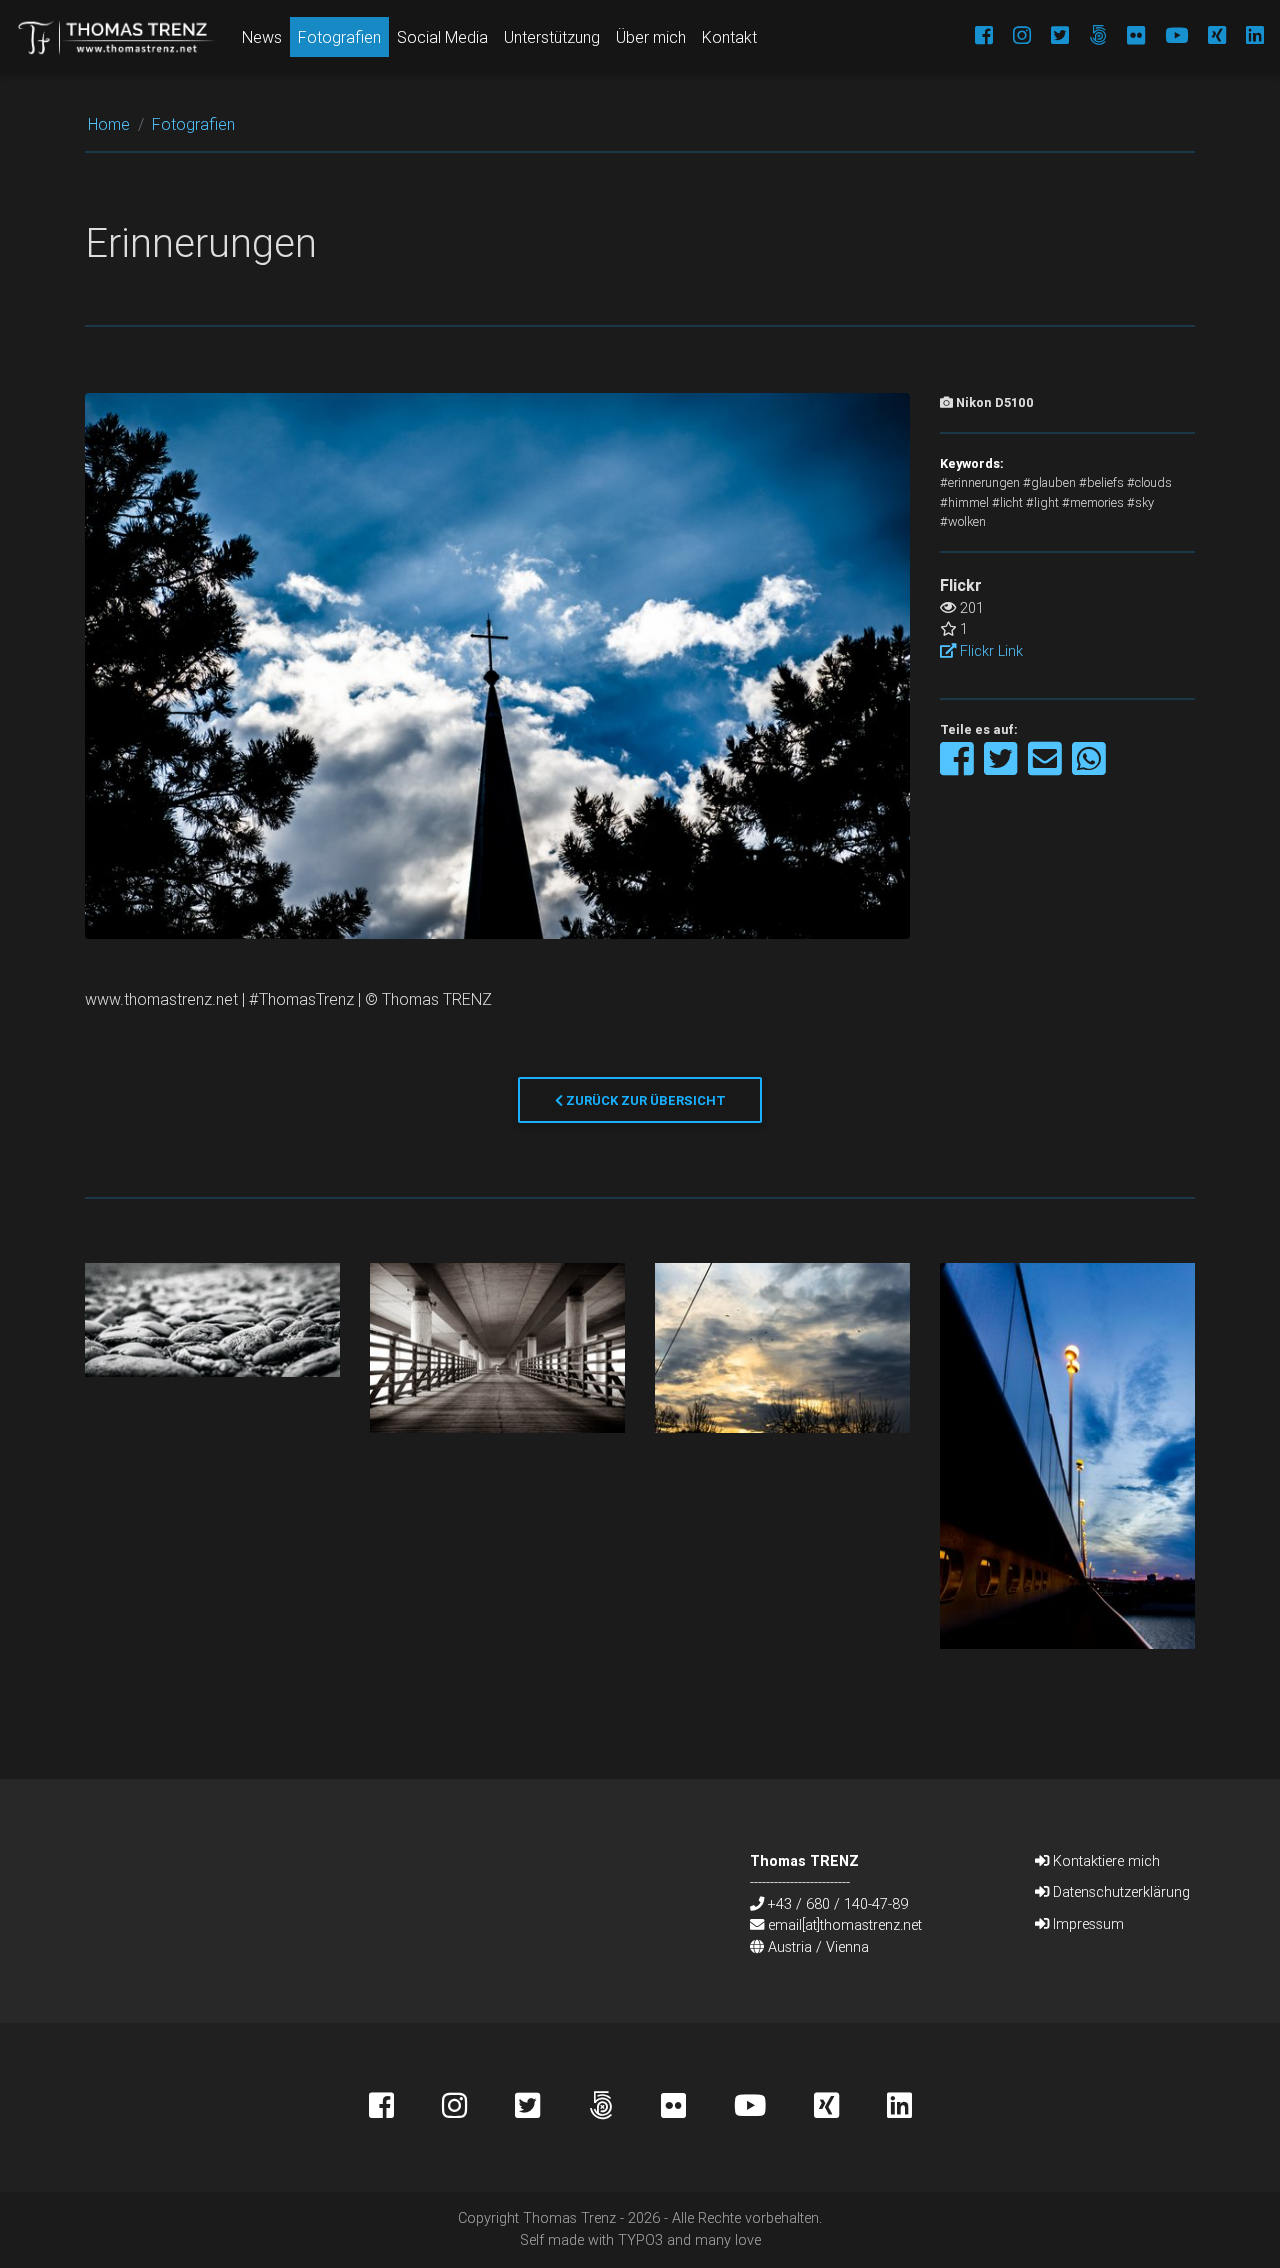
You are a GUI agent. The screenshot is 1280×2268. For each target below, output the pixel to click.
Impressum (1086, 1924)
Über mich (651, 37)
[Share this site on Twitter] (1002, 768)
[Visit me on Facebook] (974, 37)
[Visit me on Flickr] (1126, 37)
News (262, 37)
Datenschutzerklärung (1119, 1892)
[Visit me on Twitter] (1050, 37)
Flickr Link (989, 651)
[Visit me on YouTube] (1166, 37)
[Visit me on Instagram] (1012, 37)
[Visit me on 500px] (1088, 37)
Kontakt (729, 37)
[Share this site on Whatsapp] (1089, 768)
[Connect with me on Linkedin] (1245, 37)
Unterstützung (552, 37)
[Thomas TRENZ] (117, 37)
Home (109, 124)
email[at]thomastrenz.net (845, 1925)
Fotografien (339, 37)
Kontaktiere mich (1104, 1861)
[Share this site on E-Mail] (1046, 768)
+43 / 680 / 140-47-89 (838, 1904)
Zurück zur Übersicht (644, 1100)
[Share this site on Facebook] (958, 768)
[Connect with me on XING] (1207, 37)
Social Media (442, 37)
